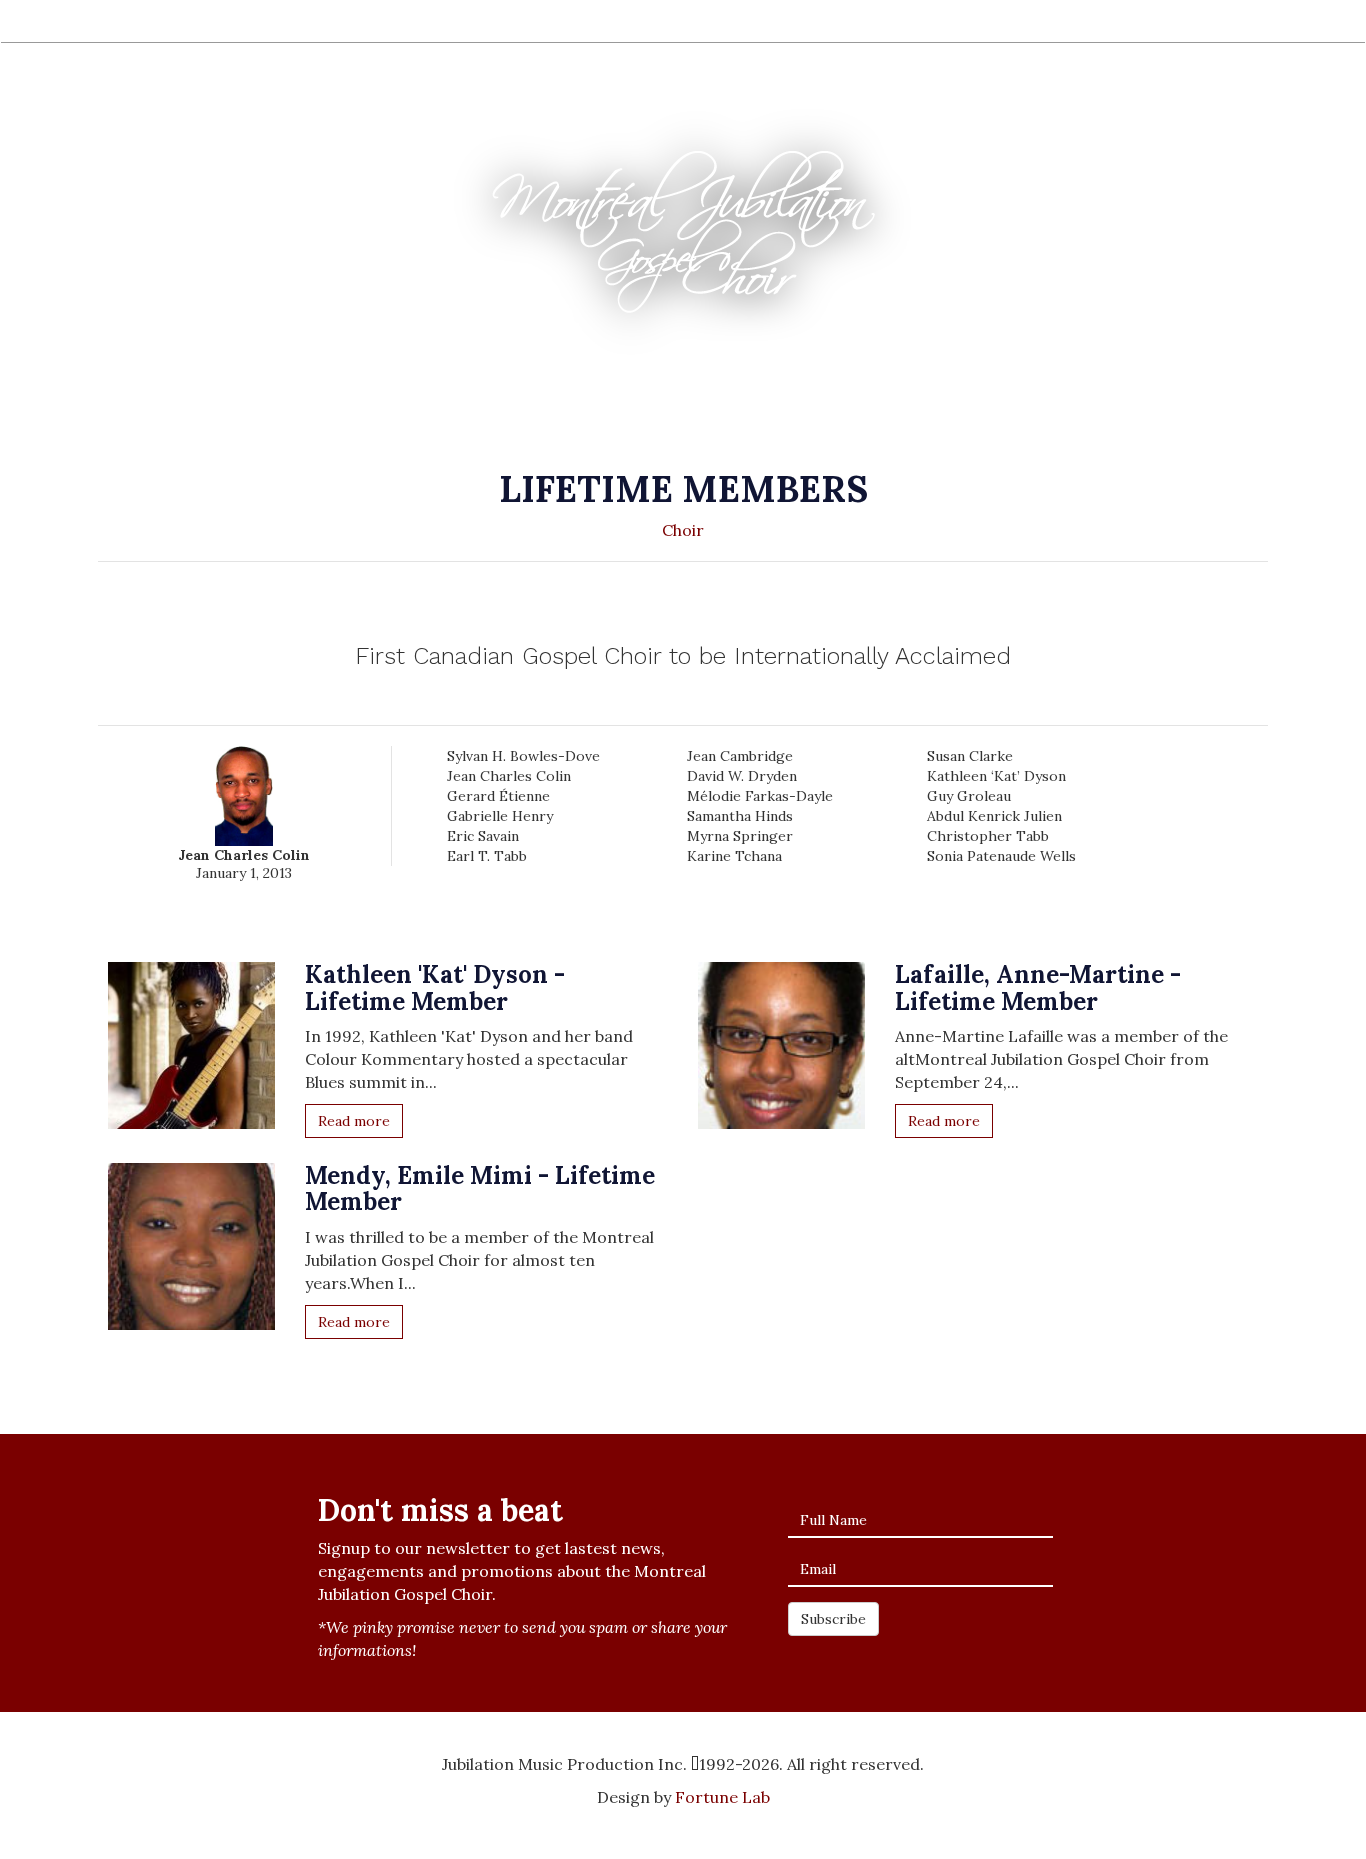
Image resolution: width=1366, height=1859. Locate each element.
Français (1242, 23)
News (653, 21)
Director (192, 21)
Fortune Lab (722, 1797)
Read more (354, 1121)
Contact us (739, 21)
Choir (118, 21)
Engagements (559, 21)
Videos (383, 21)
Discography (290, 21)
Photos (460, 21)
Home (51, 21)
